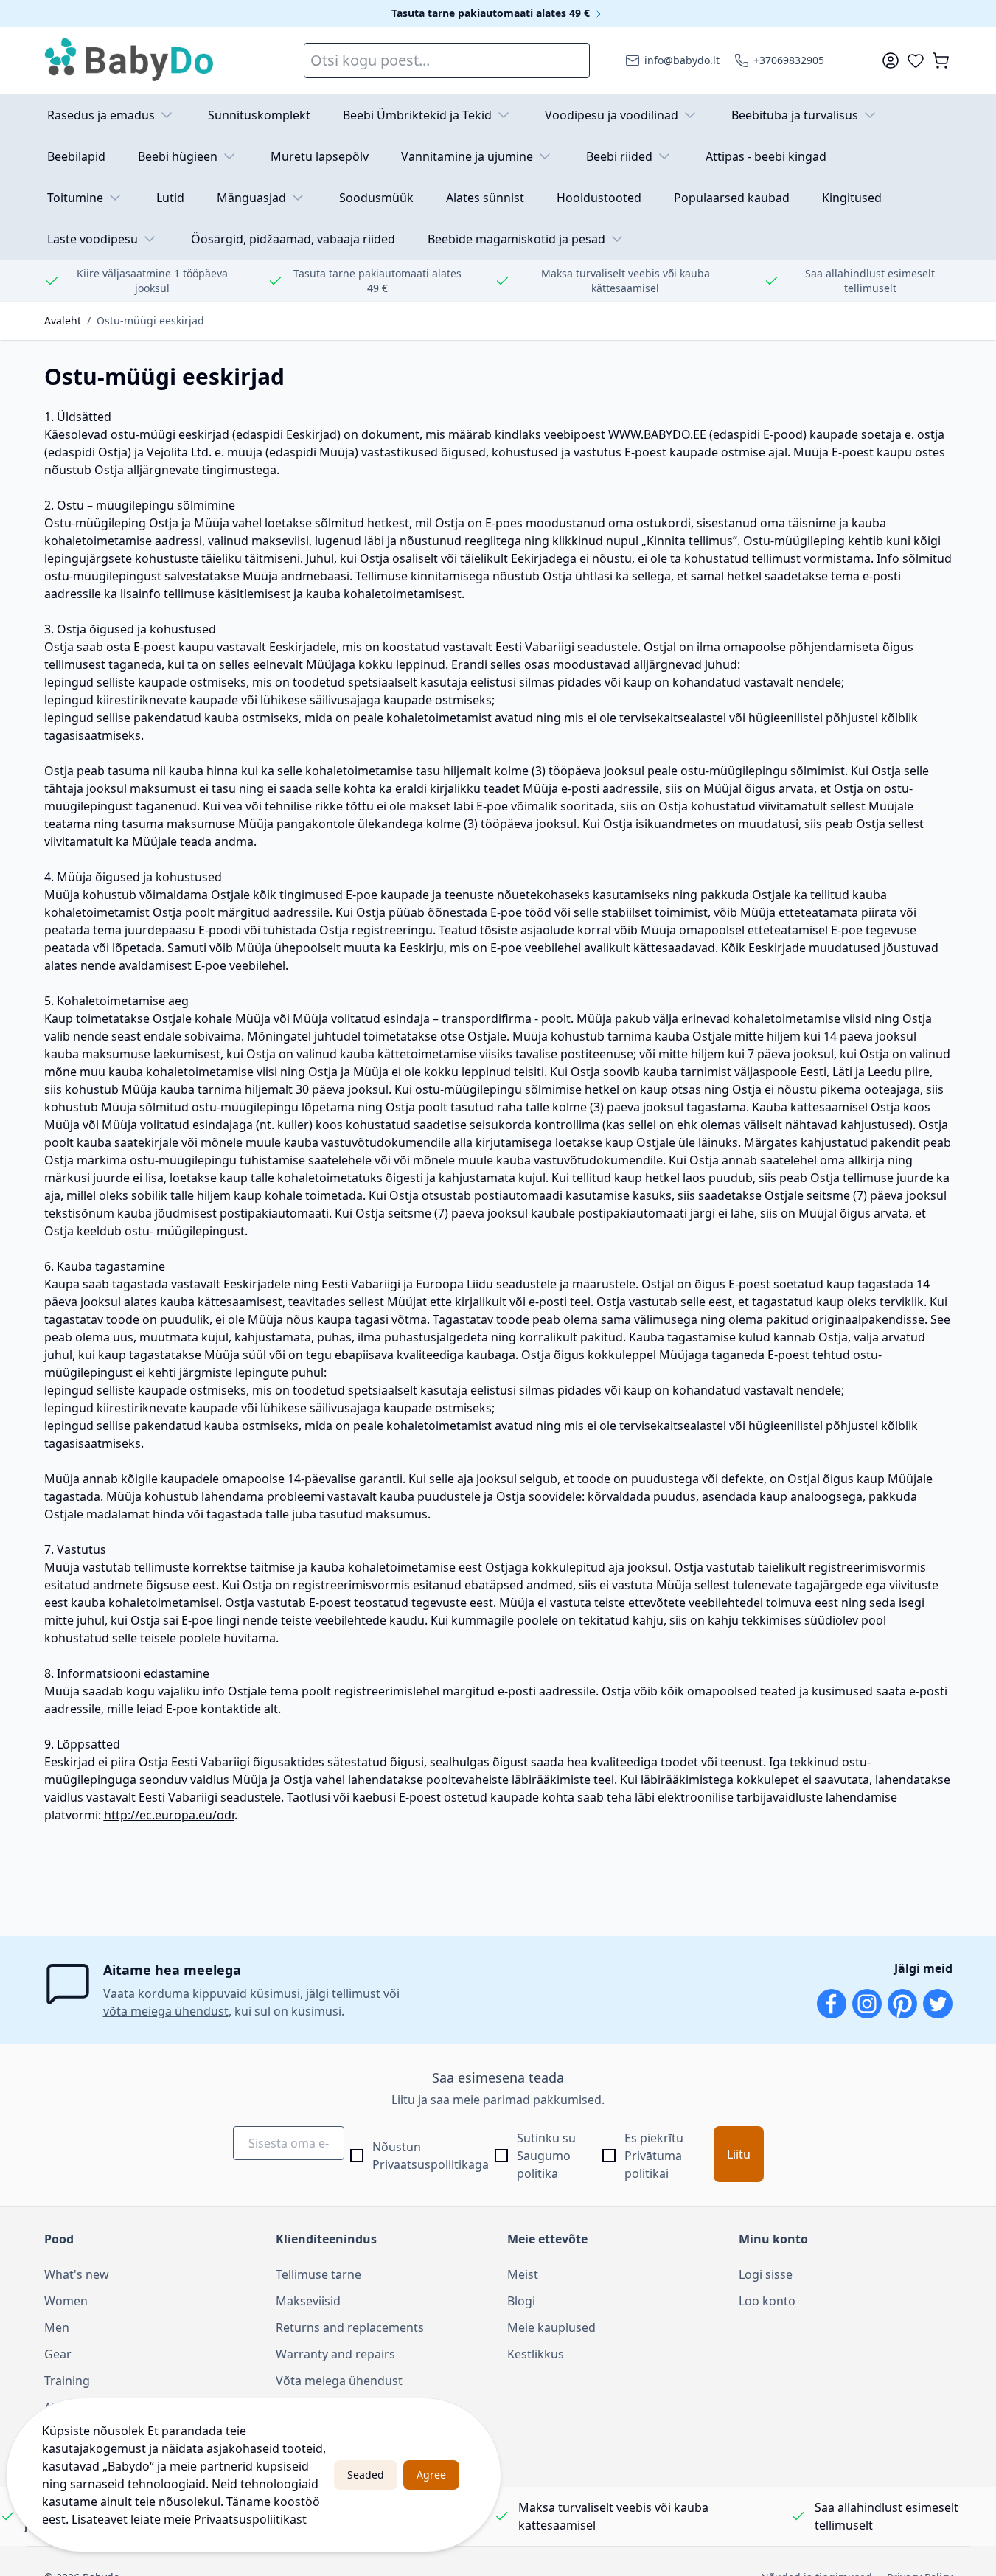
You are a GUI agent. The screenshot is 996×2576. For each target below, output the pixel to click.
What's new (77, 2274)
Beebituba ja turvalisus (795, 115)
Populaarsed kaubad (732, 198)
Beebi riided (619, 156)
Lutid (170, 198)
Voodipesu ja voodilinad (612, 115)
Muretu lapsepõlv (320, 156)
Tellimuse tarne (318, 2274)
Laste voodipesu (93, 239)
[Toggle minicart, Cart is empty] (941, 60)
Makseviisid (308, 2301)
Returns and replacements (350, 2327)
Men (57, 2327)
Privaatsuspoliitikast (250, 2519)
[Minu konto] (891, 60)
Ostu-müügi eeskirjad (150, 320)
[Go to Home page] (130, 60)
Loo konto (767, 2301)
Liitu (739, 2154)
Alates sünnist (485, 198)
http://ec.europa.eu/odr (169, 1815)
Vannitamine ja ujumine (467, 156)
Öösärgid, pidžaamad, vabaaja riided (293, 239)
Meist (523, 2274)
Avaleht (63, 320)
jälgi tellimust (343, 1993)
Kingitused (852, 198)
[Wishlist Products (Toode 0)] (916, 60)
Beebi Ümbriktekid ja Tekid (417, 115)
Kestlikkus (536, 2354)
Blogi (521, 2301)
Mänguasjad (251, 198)
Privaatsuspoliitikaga (431, 2164)
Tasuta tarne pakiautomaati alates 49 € (492, 13)
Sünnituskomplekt (259, 115)
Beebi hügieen (178, 156)
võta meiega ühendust (166, 2011)
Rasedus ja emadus (101, 115)
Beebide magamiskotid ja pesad (516, 239)
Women (66, 2301)
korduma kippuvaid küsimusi (219, 1993)
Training (67, 2381)
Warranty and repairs (335, 2354)
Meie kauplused (551, 2327)
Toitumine (75, 198)
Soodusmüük (376, 198)
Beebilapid (76, 156)
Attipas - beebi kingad (766, 156)
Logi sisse (766, 2274)
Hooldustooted (599, 198)
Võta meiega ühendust (339, 2381)
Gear (58, 2354)
